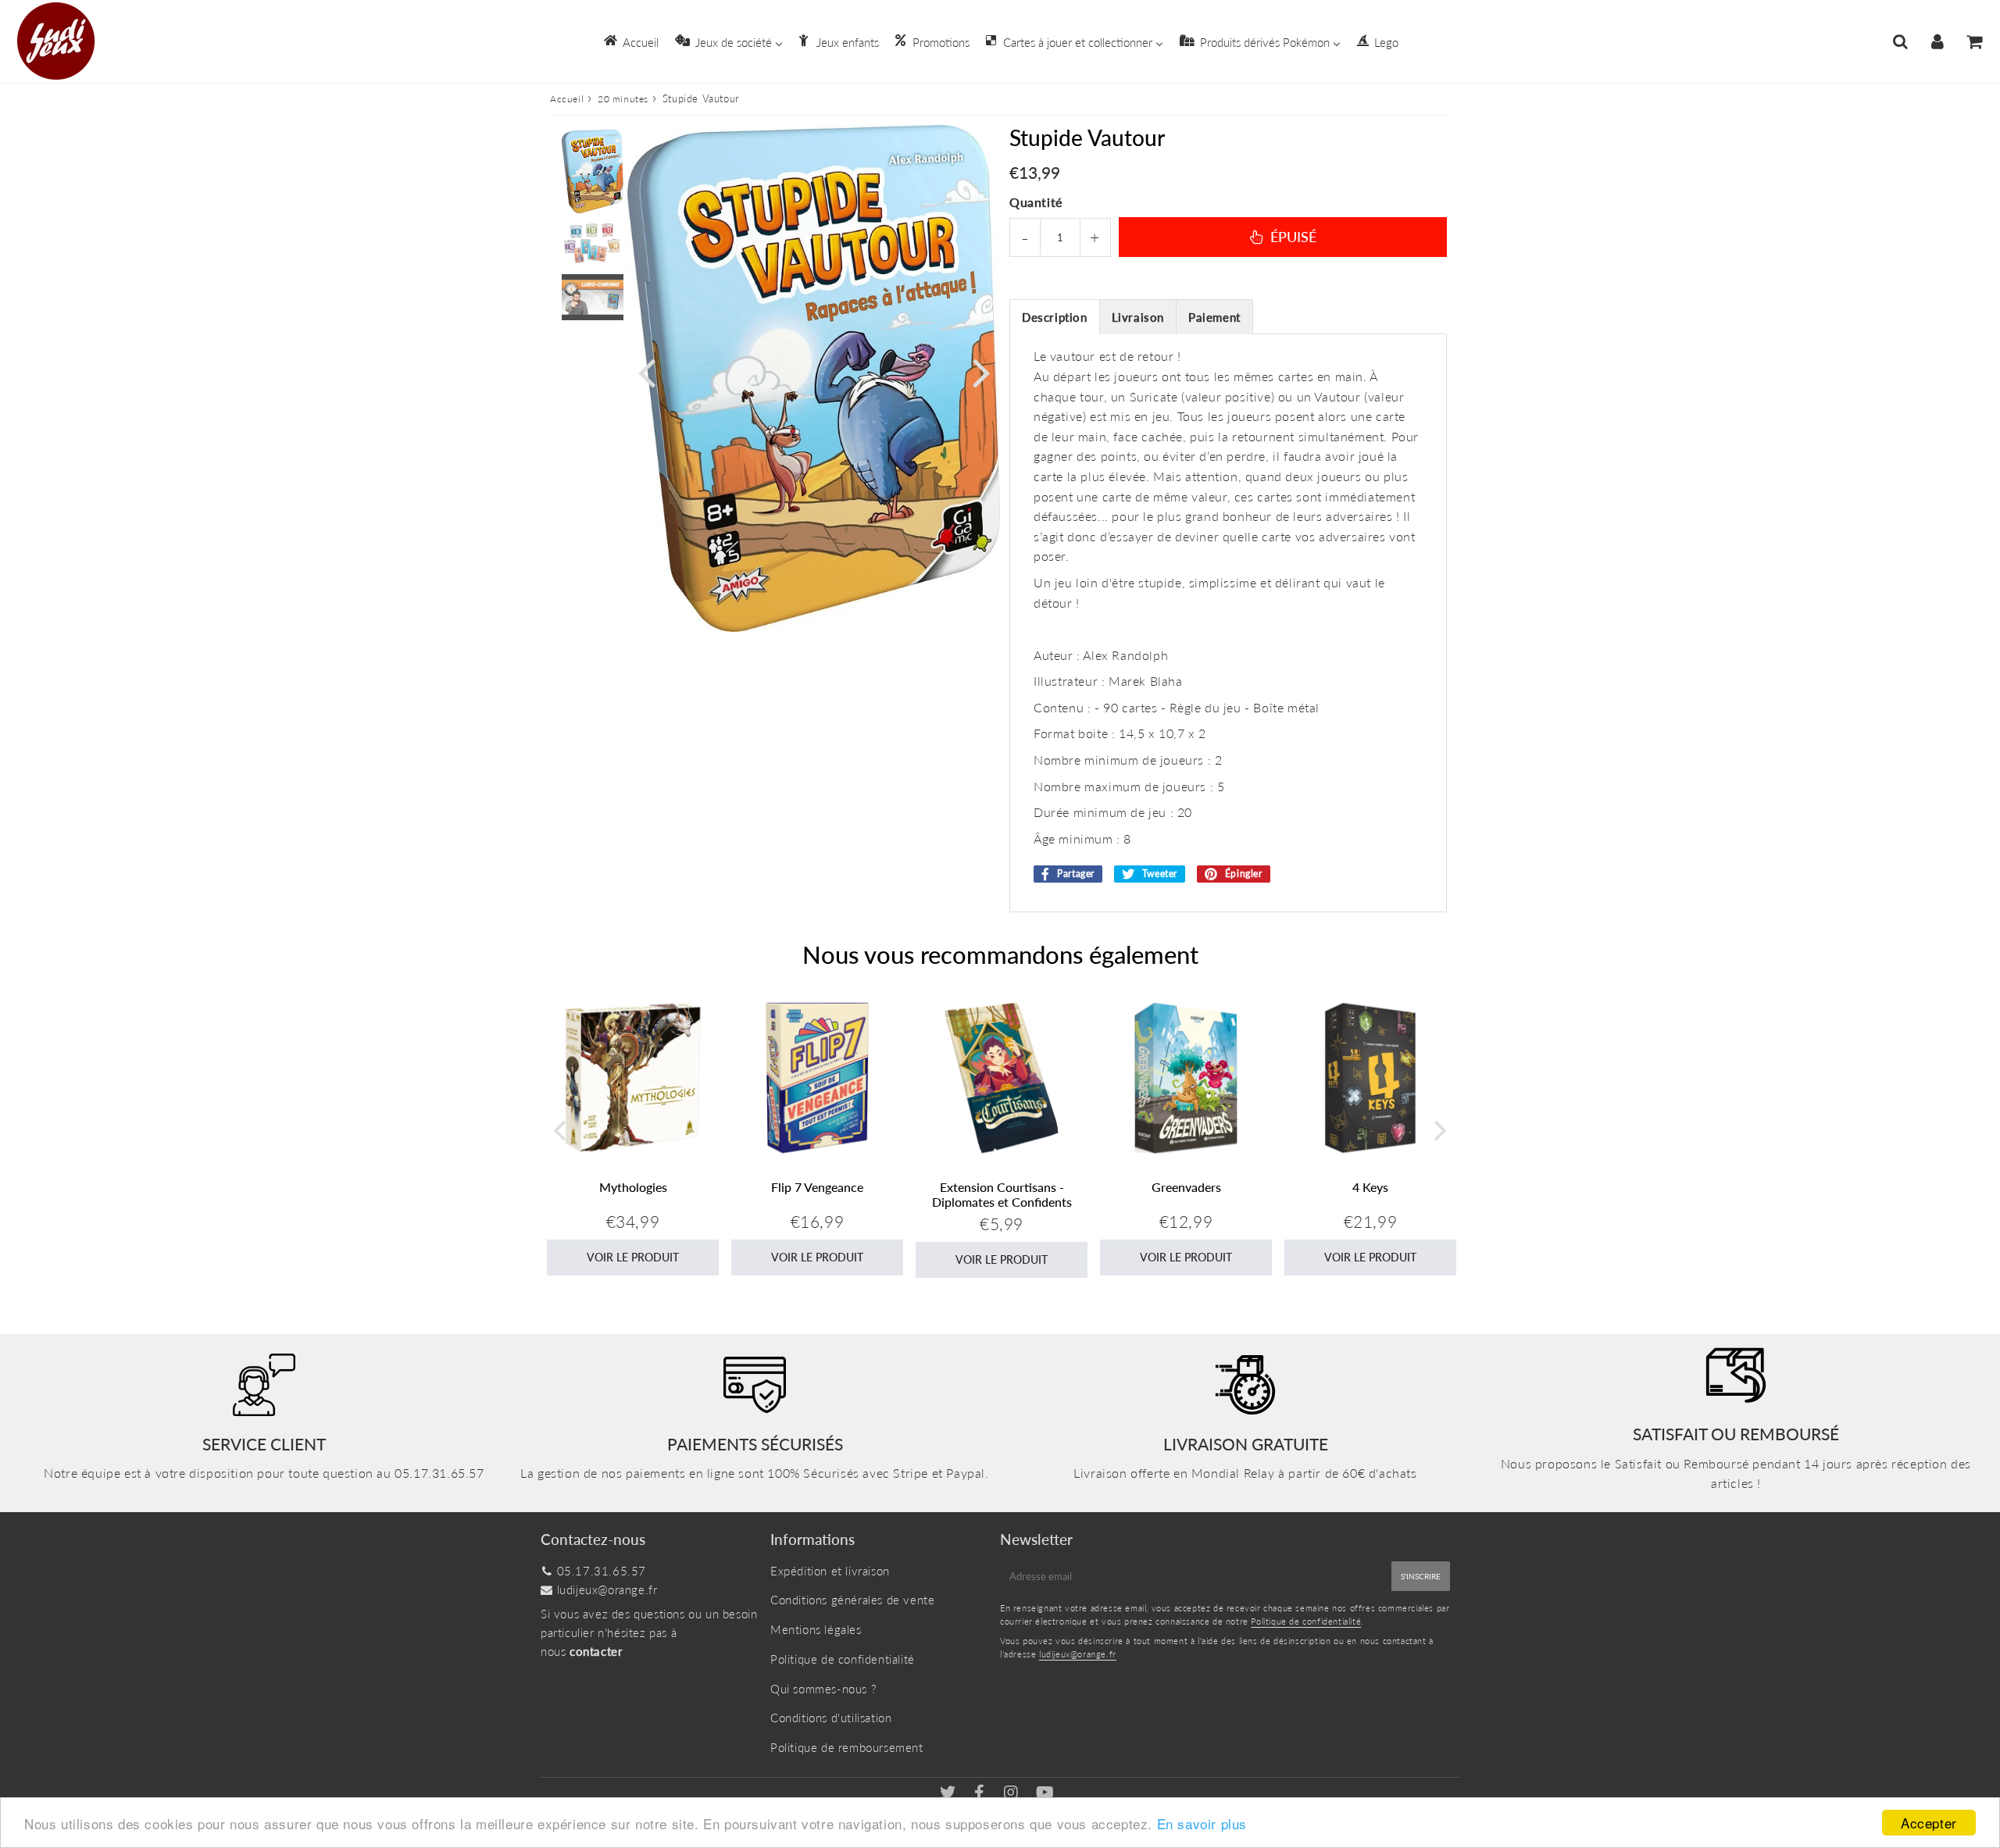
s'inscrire (1421, 1576)
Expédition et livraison (830, 1571)
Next (981, 371)
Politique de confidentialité (843, 1659)
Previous (646, 371)
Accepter (1929, 1823)
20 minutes (623, 99)
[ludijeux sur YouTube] (1045, 1793)
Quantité (1036, 202)
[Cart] (1974, 41)
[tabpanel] (593, 171)
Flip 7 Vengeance (817, 1187)
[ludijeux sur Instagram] (1013, 1793)
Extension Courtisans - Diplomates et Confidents (1002, 1194)
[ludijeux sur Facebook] (982, 1793)
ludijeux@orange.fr (607, 1589)
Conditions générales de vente (852, 1600)
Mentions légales (816, 1629)
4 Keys (1370, 1187)
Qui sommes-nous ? (823, 1689)
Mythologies (633, 1187)
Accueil (567, 99)
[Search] (1900, 41)
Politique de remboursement (847, 1747)
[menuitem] (630, 41)
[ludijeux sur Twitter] (950, 1793)
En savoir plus (1202, 1823)
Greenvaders (1186, 1187)
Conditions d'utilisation (831, 1718)
